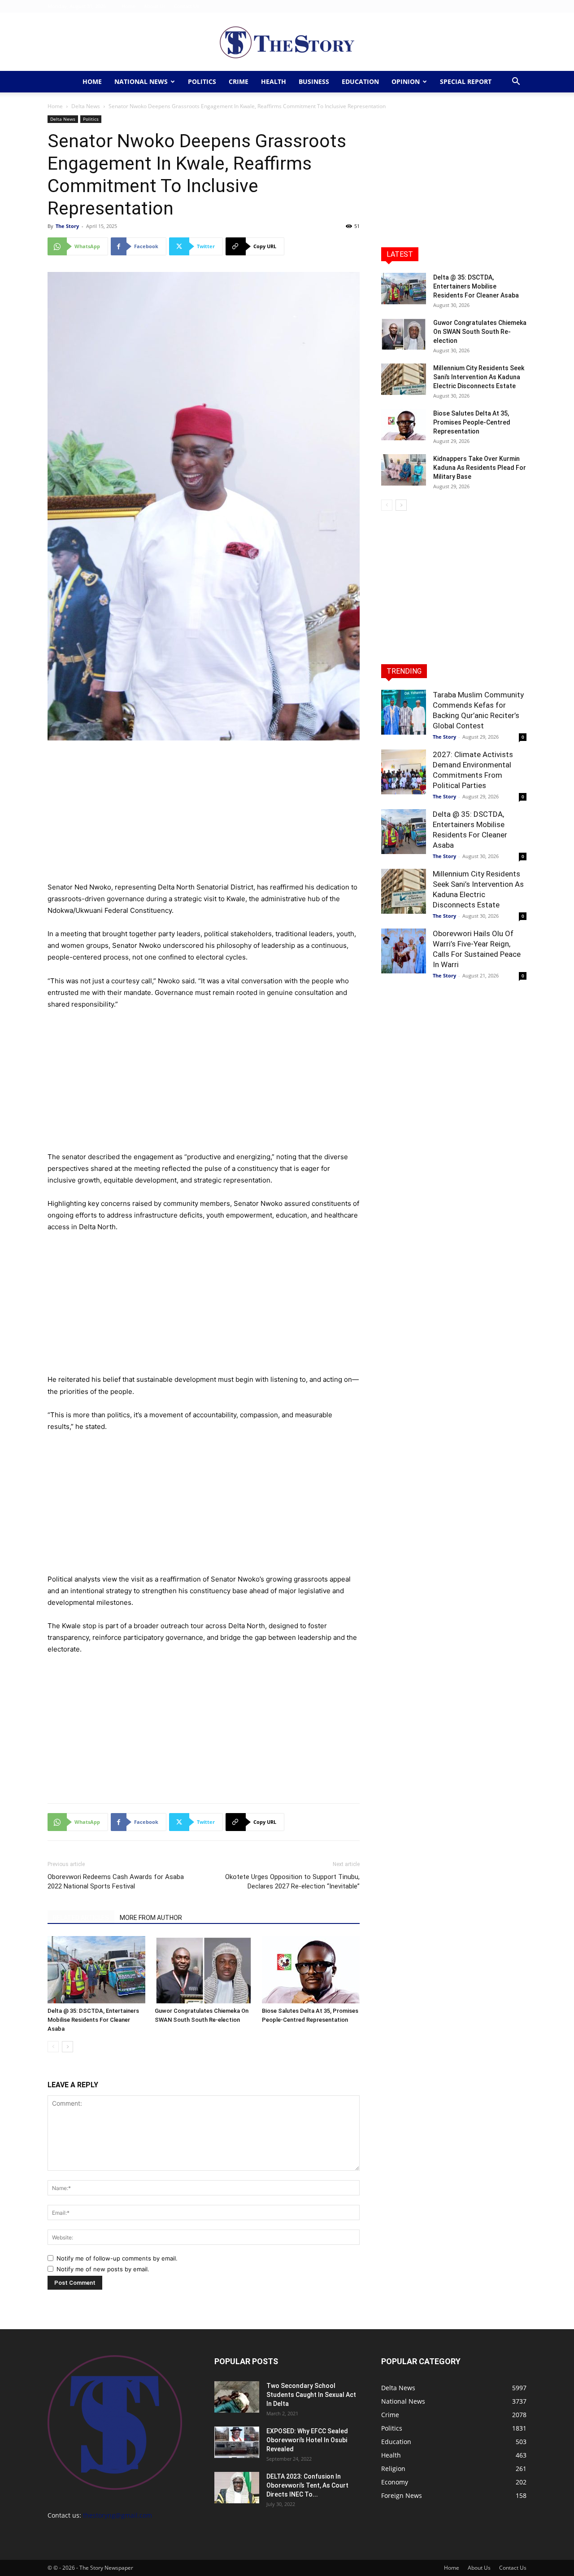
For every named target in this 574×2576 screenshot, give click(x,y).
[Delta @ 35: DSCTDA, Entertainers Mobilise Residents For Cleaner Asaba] (96, 1970)
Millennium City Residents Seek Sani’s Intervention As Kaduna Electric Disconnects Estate (479, 377)
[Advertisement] (204, 815)
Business (314, 81)
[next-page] (67, 2047)
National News (141, 81)
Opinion (406, 81)
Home (128, 6)
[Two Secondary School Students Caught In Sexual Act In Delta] (237, 2397)
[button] (516, 82)
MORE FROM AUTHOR (151, 1918)
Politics (202, 81)
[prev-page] (53, 2047)
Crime (239, 81)
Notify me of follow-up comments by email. (117, 2258)
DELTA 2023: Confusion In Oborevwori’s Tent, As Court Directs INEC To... (307, 2485)
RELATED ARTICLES (81, 1918)
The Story (67, 226)
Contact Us (187, 6)
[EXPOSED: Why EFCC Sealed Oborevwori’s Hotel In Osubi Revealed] (237, 2442)
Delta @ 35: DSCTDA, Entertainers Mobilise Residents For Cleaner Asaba (93, 2020)
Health (274, 81)
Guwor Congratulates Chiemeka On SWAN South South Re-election (480, 332)
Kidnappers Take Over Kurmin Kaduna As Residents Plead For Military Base (480, 468)
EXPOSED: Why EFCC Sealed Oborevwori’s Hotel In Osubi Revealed (307, 2440)
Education (360, 81)
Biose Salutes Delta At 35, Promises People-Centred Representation (472, 422)
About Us (155, 6)
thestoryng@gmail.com (117, 2515)
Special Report (466, 81)
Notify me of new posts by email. (103, 2269)
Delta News (86, 106)
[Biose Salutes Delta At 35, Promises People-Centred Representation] (311, 1970)
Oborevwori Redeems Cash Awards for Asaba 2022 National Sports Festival (116, 1882)
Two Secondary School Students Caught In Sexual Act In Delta (311, 2395)
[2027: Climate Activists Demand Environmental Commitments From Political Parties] (404, 772)
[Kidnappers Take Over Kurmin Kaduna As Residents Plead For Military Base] (404, 470)
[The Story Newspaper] (287, 42)
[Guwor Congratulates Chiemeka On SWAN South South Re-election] (204, 1970)
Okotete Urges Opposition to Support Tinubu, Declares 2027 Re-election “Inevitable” (292, 1882)
